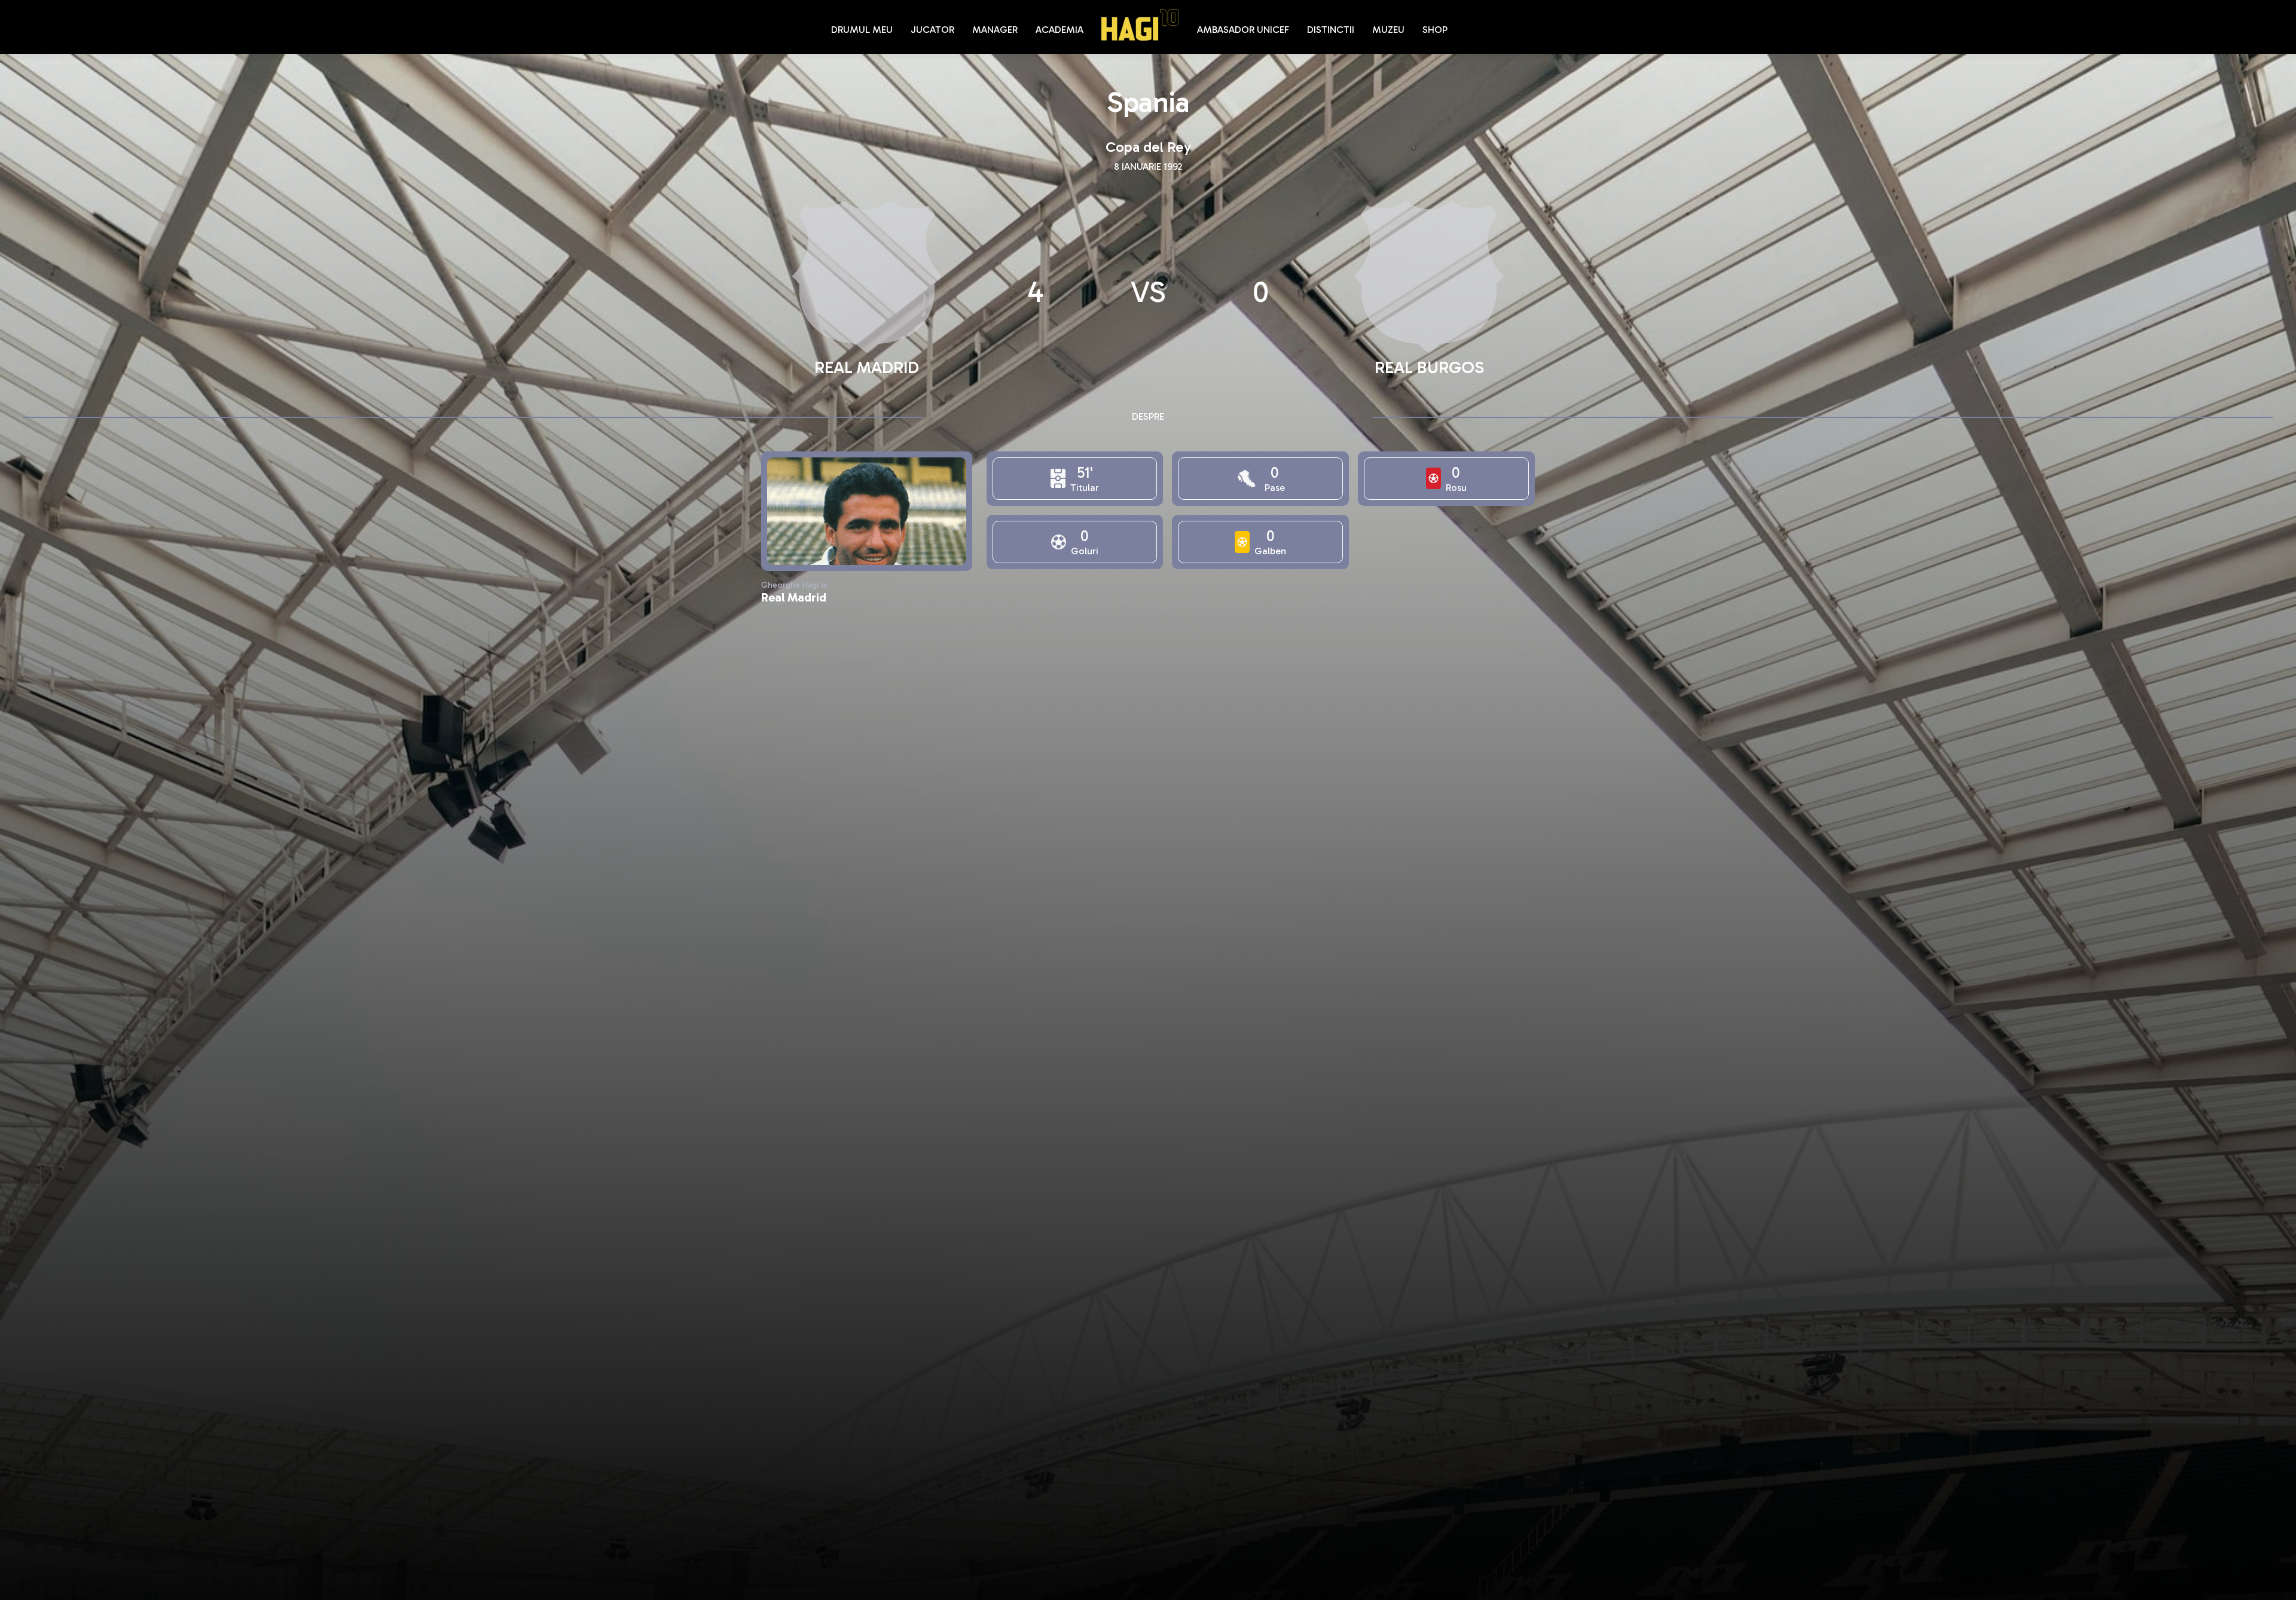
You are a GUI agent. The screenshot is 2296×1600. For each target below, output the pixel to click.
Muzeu (1388, 30)
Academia (1060, 30)
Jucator (932, 30)
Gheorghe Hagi (1140, 25)
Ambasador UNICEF (1243, 30)
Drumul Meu (862, 30)
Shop (1435, 30)
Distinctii (1331, 30)
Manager (995, 30)
